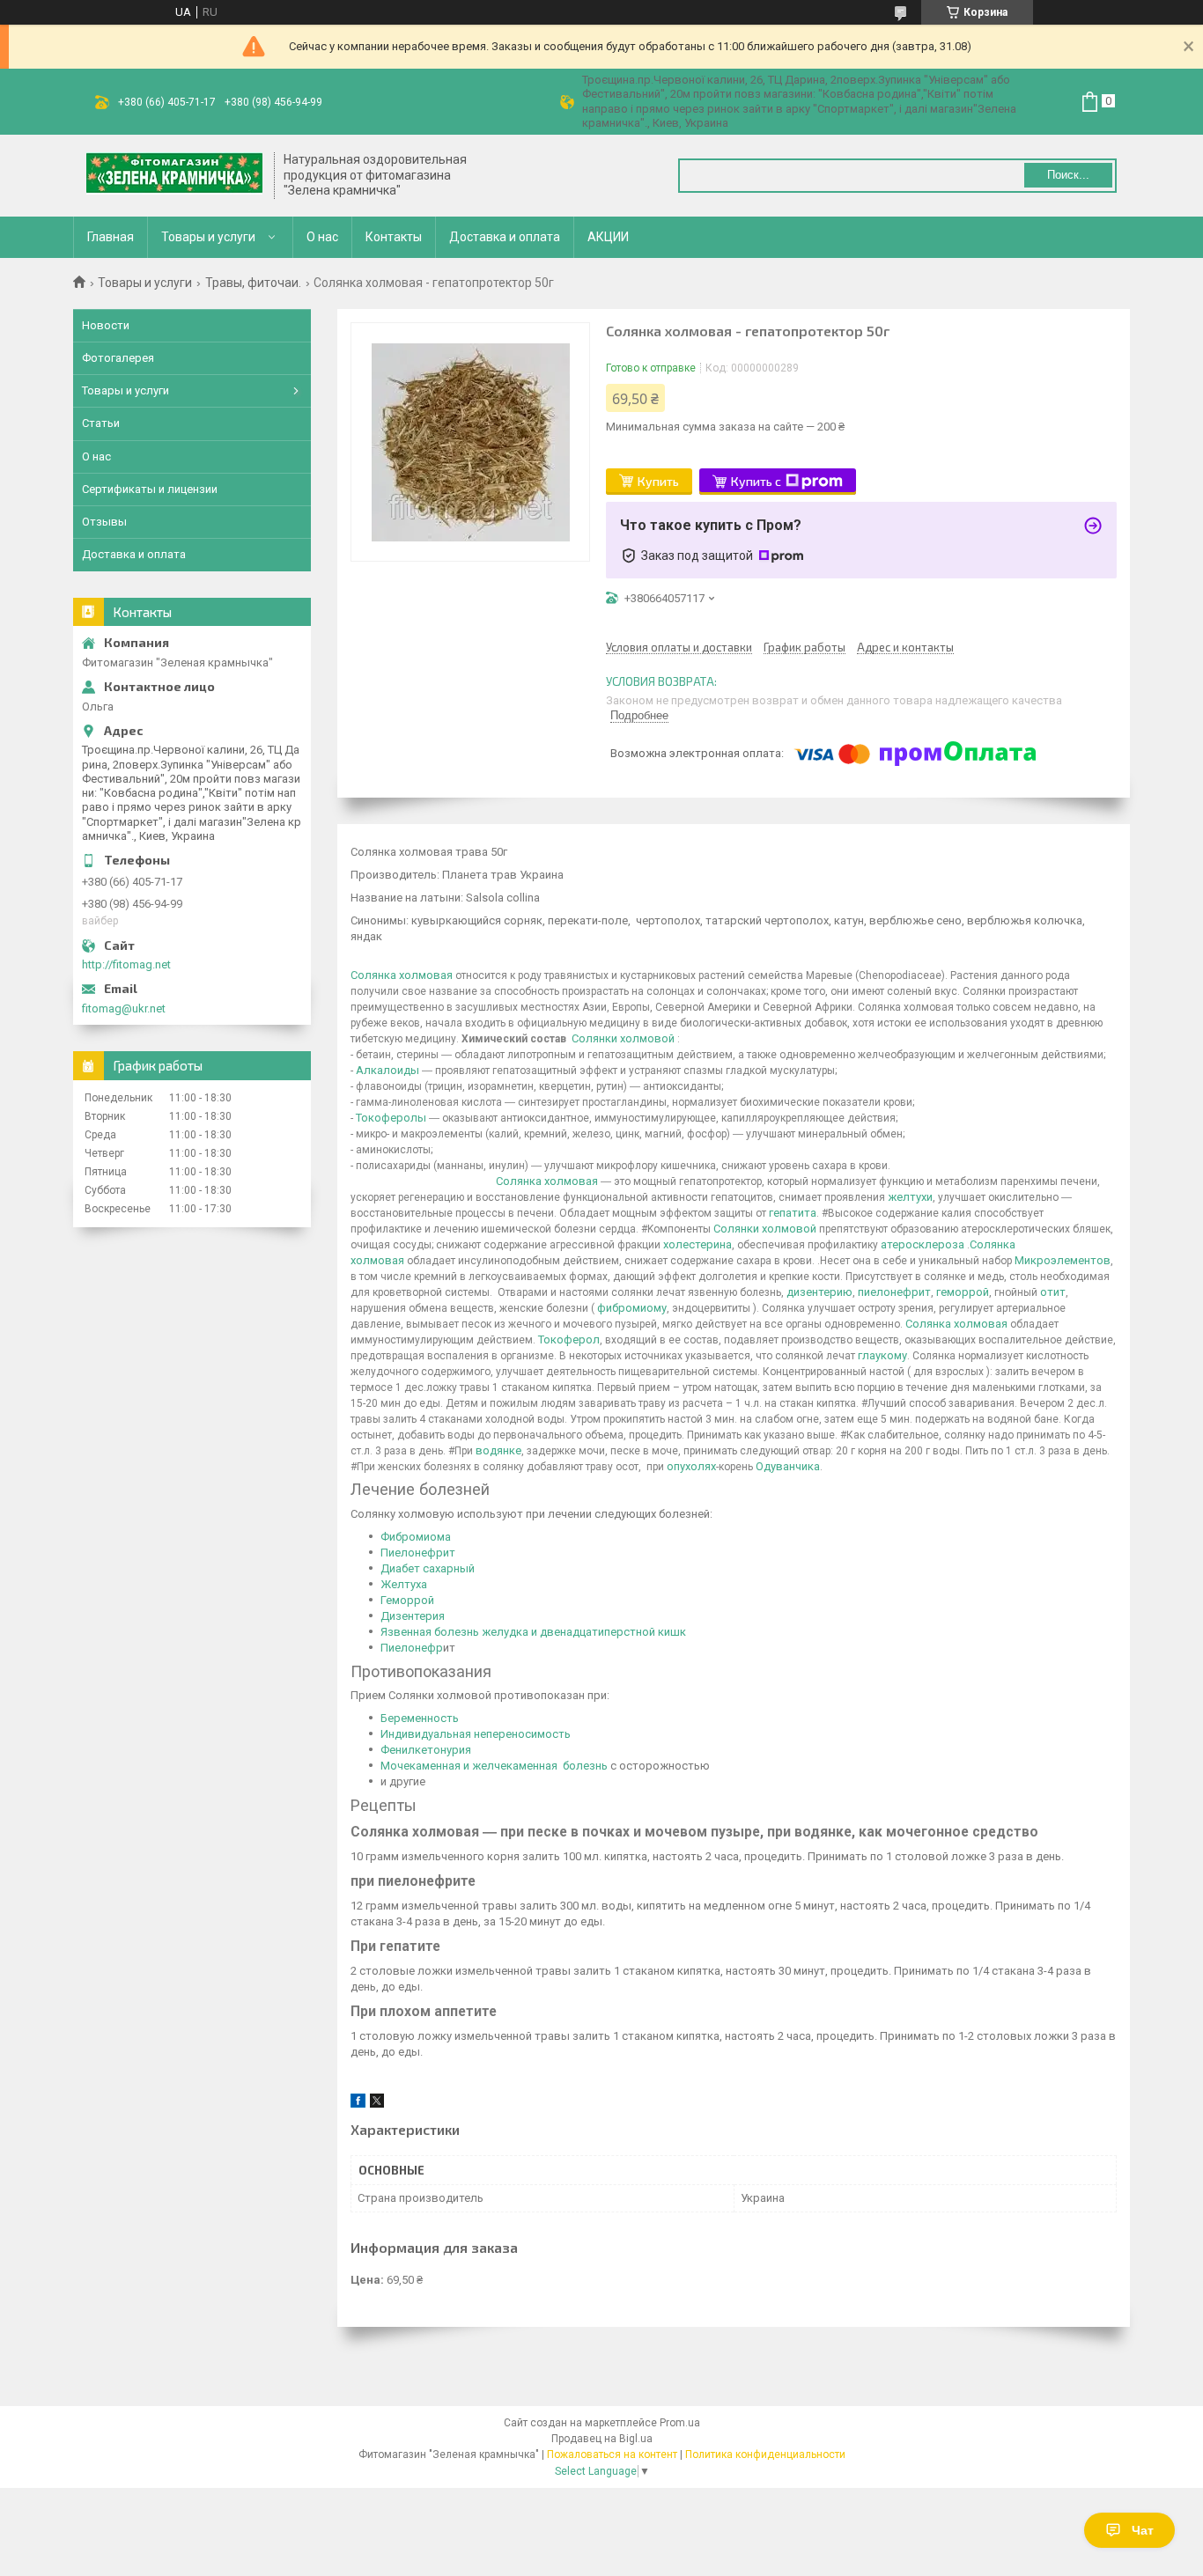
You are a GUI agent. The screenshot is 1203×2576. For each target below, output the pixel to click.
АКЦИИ (608, 237)
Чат (1143, 2530)
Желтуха (404, 1584)
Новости (106, 325)
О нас (322, 237)
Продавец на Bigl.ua (602, 2439)
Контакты (394, 237)
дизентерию (819, 1292)
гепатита (793, 1213)
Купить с (756, 481)
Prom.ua (680, 2423)
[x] (377, 2104)
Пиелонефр (412, 1648)
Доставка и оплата (505, 237)
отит (1053, 1292)
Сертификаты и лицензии (150, 489)
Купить (658, 481)
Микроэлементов (1063, 1260)
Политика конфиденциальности (765, 2455)
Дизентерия (413, 1616)
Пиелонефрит (418, 1553)
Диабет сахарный (428, 1568)
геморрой (963, 1292)
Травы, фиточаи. (253, 283)
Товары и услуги (208, 237)
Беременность (420, 1718)
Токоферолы (391, 1118)
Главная (111, 237)
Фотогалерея (118, 358)
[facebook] (358, 2104)
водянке (498, 1450)
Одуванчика (788, 1466)
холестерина (697, 1244)
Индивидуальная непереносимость (476, 1734)
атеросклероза (923, 1244)
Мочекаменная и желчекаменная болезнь (494, 1766)
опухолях (691, 1466)
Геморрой (407, 1600)
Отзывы (104, 522)
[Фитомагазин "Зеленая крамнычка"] (174, 175)
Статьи (101, 423)
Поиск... (1068, 175)
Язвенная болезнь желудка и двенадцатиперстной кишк (533, 1632)
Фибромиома (416, 1537)
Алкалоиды (387, 1070)
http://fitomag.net (126, 964)
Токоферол (569, 1340)
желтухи (910, 1197)
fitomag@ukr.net (124, 1008)
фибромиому (632, 1308)
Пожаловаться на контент (612, 2455)
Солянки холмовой (623, 1038)
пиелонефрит (894, 1292)
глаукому (882, 1355)
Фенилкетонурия (426, 1750)
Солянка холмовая (402, 975)
